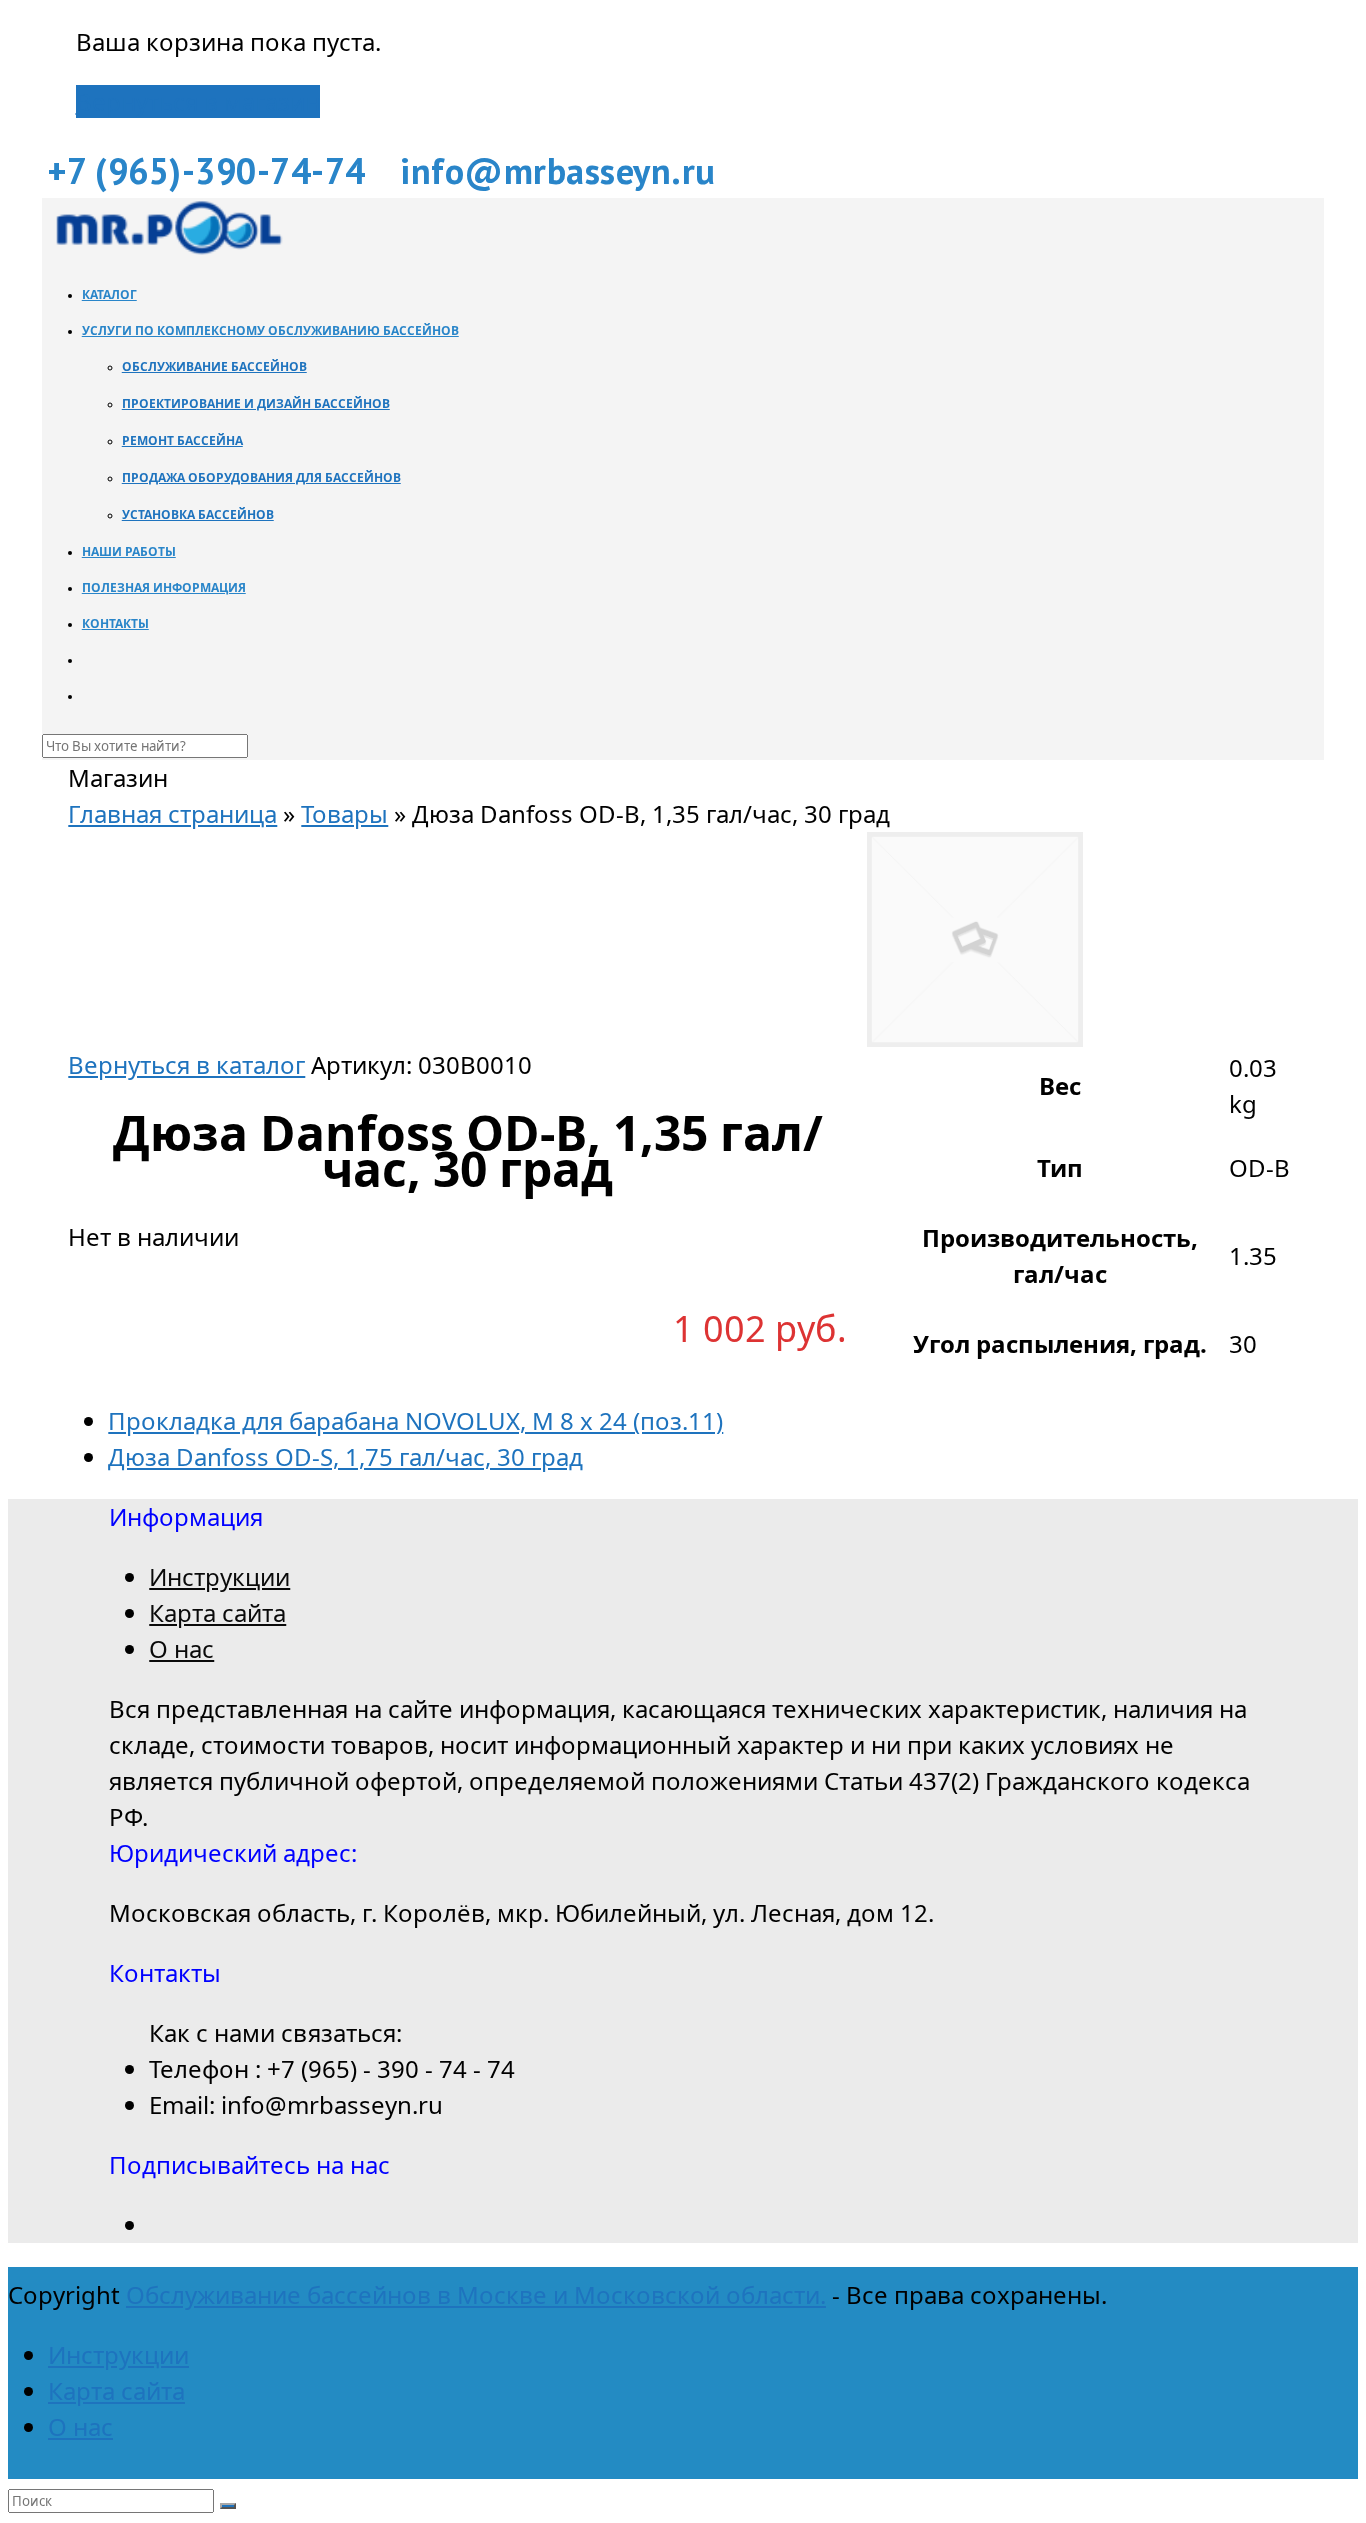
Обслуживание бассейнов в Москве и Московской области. (476, 2294)
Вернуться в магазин (198, 101)
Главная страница (172, 813)
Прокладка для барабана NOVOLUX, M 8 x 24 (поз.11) (415, 1420)
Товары (344, 813)
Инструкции (219, 1576)
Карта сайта (217, 1612)
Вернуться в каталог (186, 1064)
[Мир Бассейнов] (167, 248)
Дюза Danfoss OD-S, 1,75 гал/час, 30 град (345, 1456)
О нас (181, 1648)
